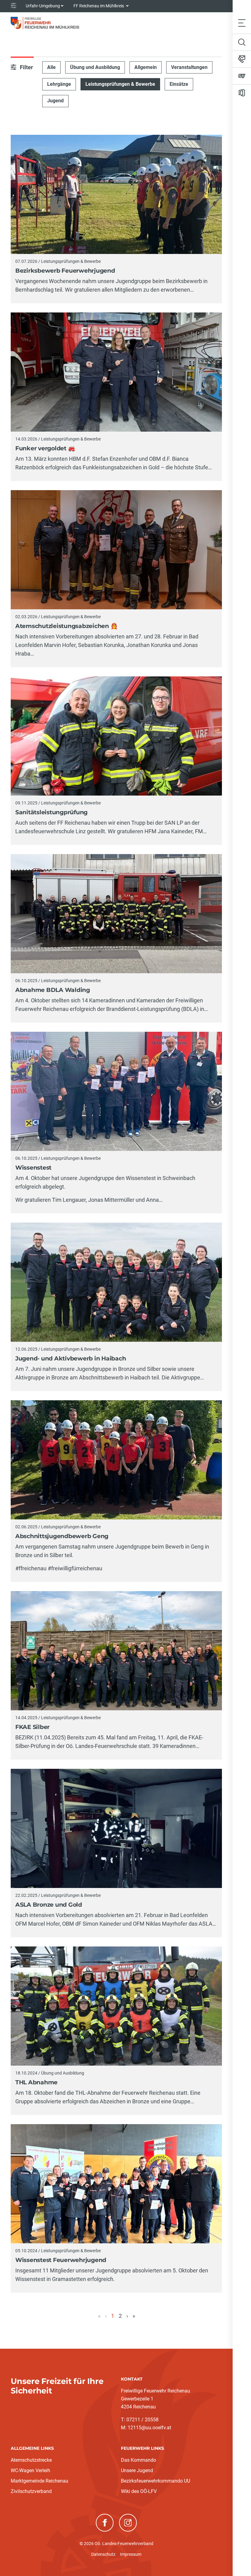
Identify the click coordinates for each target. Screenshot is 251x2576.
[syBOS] (242, 76)
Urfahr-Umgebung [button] (43, 6)
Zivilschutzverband (31, 2491)
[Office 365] (242, 93)
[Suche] (242, 42)
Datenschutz (103, 2554)
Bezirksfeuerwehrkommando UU (155, 2481)
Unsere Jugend (137, 2470)
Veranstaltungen (189, 67)
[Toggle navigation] (242, 23)
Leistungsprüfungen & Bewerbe (120, 84)
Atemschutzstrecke (31, 2460)
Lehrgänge (59, 84)
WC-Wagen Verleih (30, 2470)
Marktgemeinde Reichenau (39, 2481)
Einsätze (179, 84)
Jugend (55, 101)
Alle (51, 67)
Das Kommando (139, 2460)
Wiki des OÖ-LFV (139, 2491)
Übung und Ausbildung (95, 67)
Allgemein (146, 67)
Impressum (131, 2554)
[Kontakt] (242, 59)
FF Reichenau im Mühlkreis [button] (99, 6)
